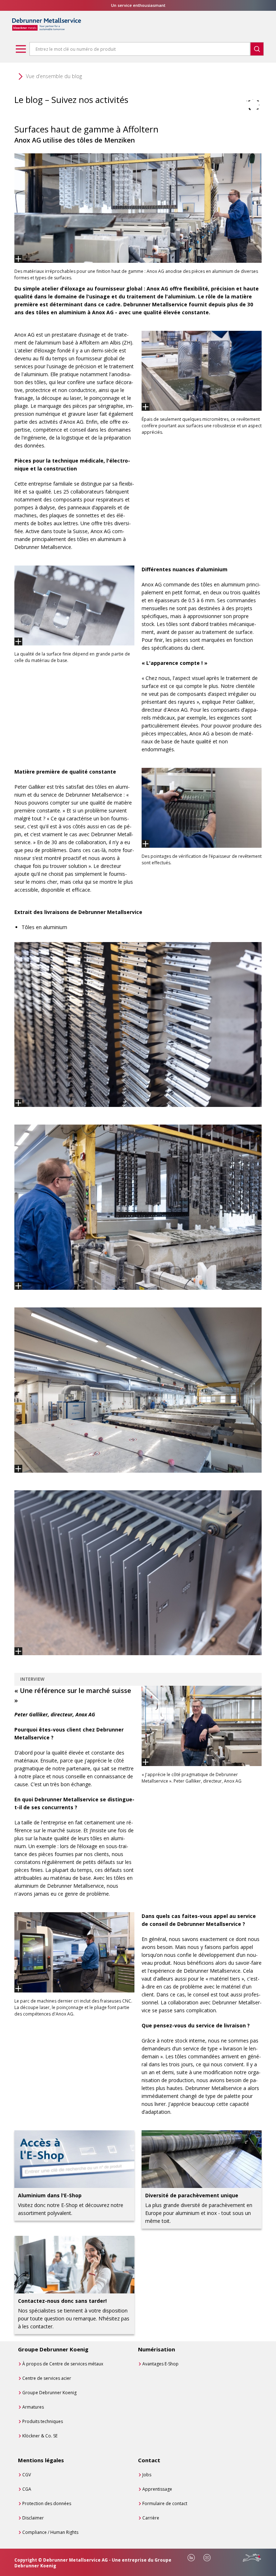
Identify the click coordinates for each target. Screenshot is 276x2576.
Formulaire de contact (165, 2503)
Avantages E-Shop (160, 2364)
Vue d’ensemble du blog (54, 76)
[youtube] (207, 2558)
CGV (27, 2475)
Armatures (33, 2407)
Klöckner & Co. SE (40, 2436)
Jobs (147, 2475)
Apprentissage (157, 2489)
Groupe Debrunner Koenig (49, 2393)
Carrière (151, 2518)
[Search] (257, 49)
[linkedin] (191, 2558)
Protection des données (47, 2503)
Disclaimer (33, 2518)
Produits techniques (43, 2421)
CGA (27, 2489)
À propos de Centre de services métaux (63, 2364)
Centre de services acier (47, 2378)
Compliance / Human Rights (50, 2532)
